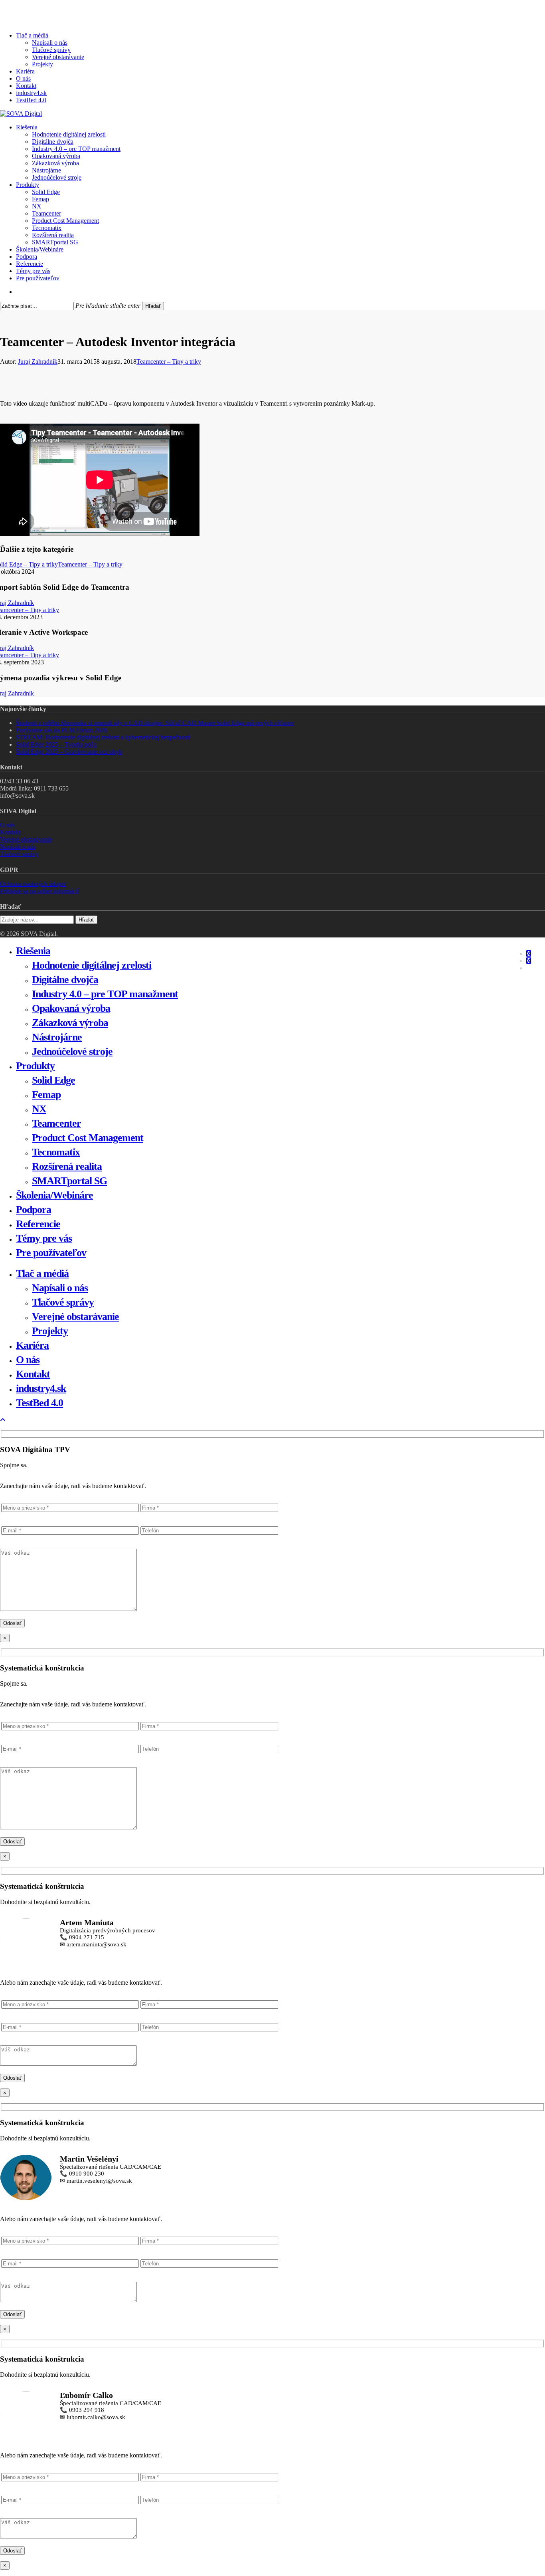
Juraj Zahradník (38, 362)
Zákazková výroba (70, 1023)
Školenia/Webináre (54, 1195)
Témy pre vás (44, 1238)
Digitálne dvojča (65, 980)
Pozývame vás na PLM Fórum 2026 (62, 730)
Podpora (34, 1210)
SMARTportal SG (69, 1181)
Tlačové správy (19, 854)
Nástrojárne (57, 1037)
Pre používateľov (51, 1253)
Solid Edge (53, 1080)
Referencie (38, 1224)
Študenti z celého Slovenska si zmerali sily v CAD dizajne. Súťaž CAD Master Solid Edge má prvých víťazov (155, 723)
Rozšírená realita (67, 1166)
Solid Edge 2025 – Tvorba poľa (56, 744)
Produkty (35, 1066)
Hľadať (153, 306)
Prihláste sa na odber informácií (39, 891)
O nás (7, 825)
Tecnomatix (56, 1152)
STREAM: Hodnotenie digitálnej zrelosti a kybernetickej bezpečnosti (103, 737)
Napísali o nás (18, 847)
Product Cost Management (88, 1138)
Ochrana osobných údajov (33, 884)
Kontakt (10, 832)
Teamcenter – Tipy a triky (169, 362)
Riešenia (33, 951)
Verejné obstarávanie (26, 839)
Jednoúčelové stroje (72, 1051)
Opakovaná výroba (71, 1008)
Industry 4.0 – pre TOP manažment (105, 994)
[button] (3, 1420)
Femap (46, 1095)
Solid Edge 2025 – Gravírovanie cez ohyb (69, 752)
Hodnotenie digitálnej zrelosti (92, 965)
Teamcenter (56, 1123)
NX (39, 1109)
